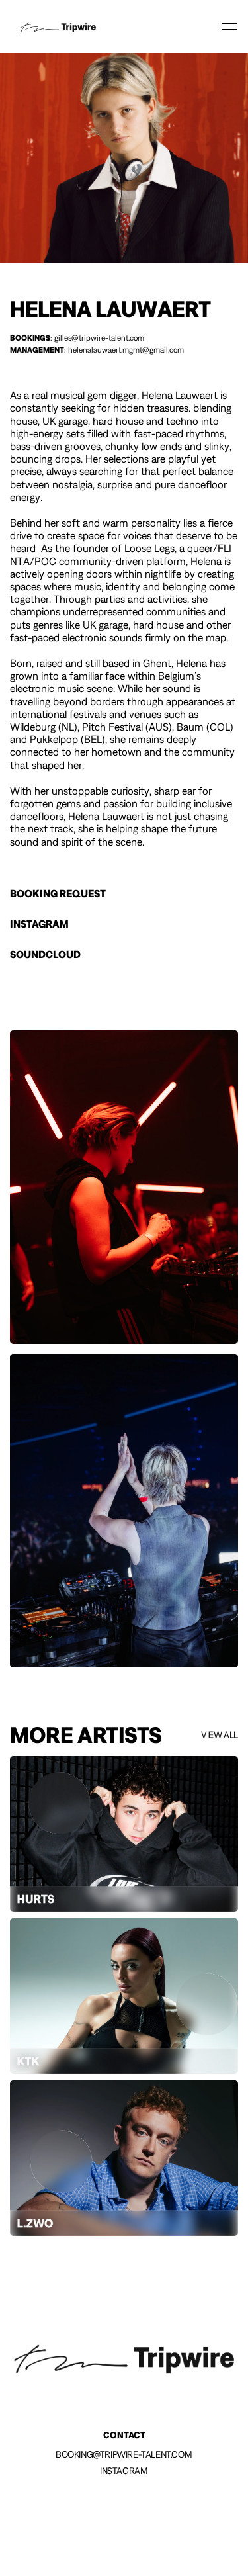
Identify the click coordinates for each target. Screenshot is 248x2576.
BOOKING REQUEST (58, 893)
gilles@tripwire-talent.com (99, 338)
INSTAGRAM (39, 924)
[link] (58, 26)
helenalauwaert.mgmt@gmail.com (126, 350)
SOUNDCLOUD (45, 954)
